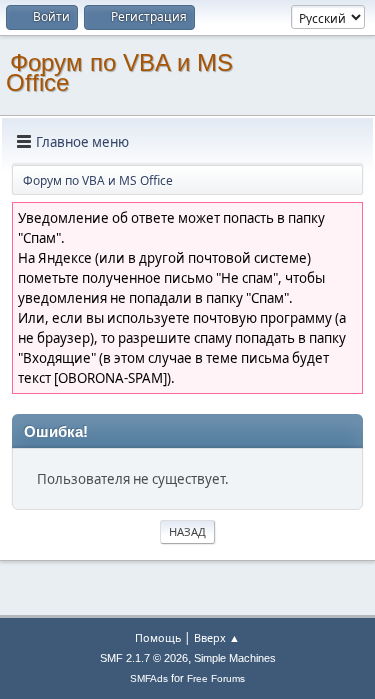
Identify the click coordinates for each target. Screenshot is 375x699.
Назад (187, 531)
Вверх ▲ (217, 637)
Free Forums (216, 678)
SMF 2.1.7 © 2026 (144, 658)
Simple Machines (235, 658)
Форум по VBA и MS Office (119, 72)
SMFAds (149, 678)
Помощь (158, 637)
